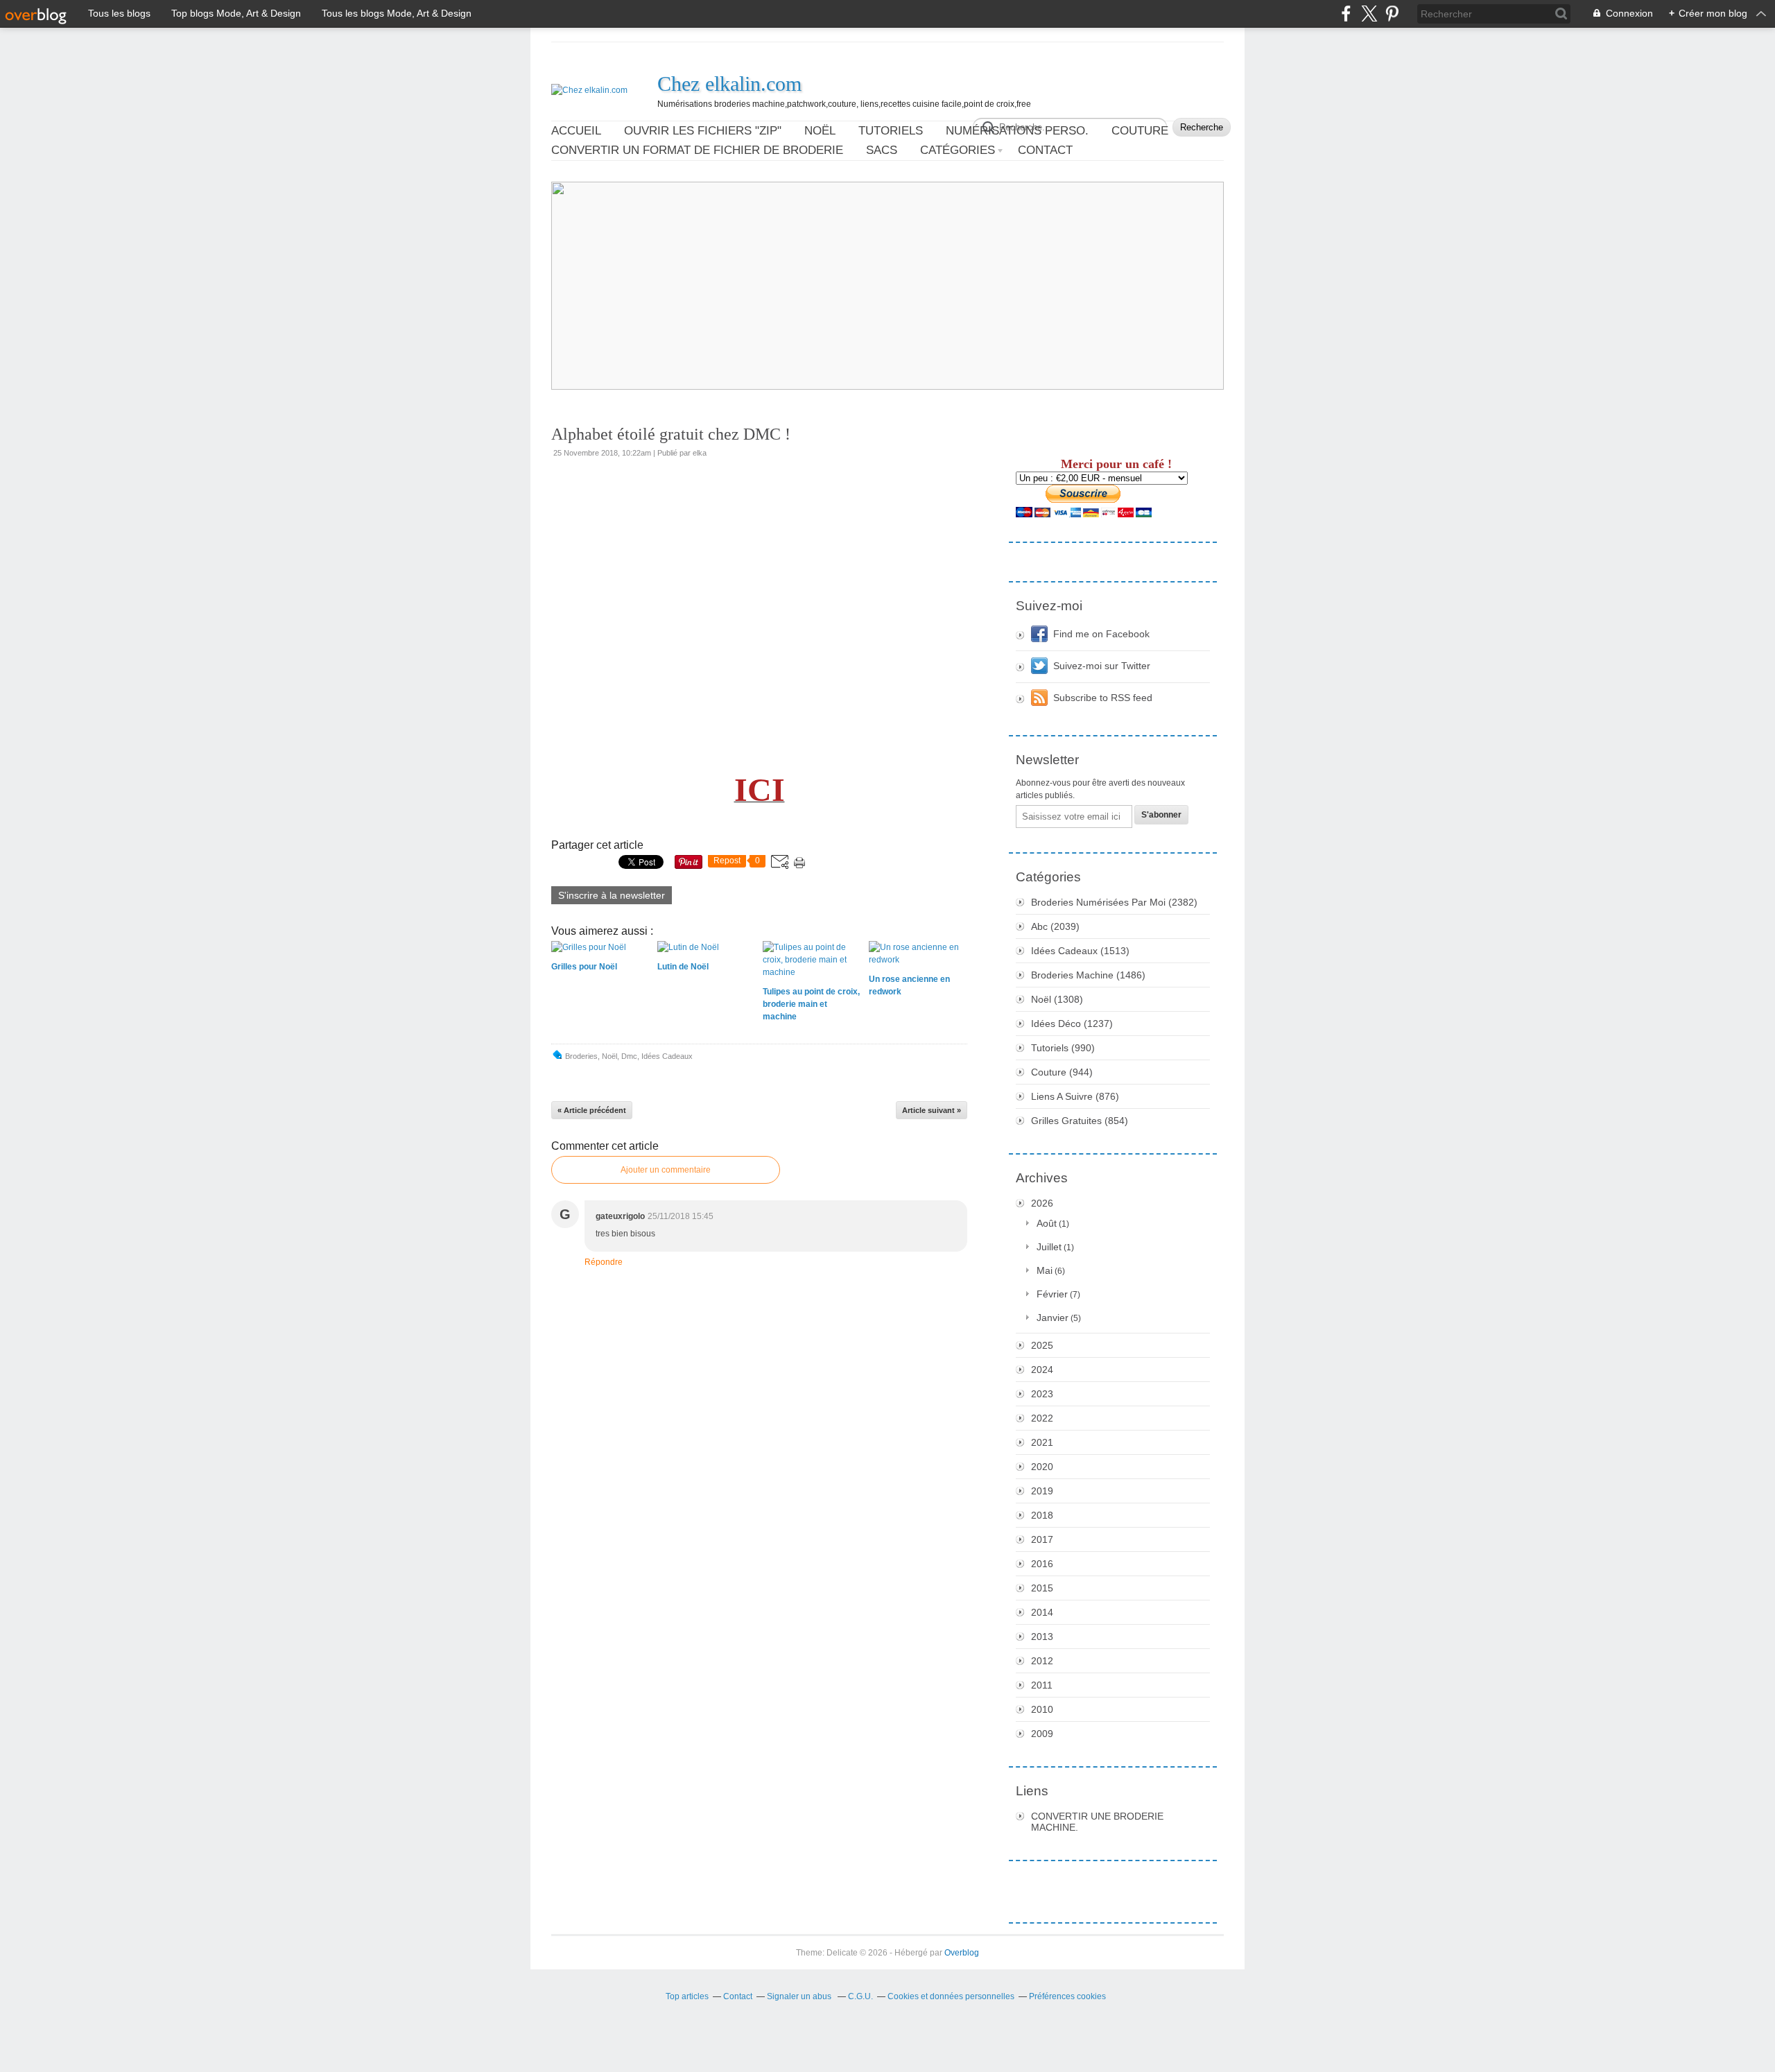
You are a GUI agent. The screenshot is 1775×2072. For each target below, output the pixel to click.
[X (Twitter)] (1369, 14)
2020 (1042, 1467)
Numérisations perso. (1017, 131)
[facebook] (1346, 14)
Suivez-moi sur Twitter (1102, 666)
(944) (1062, 1072)
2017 (1042, 1539)
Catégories (958, 150)
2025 (1042, 1345)
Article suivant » (932, 1110)
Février (1052, 1294)
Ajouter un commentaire (666, 1170)
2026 (1042, 1203)
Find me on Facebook (1101, 634)
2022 (1042, 1418)
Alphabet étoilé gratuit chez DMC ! (671, 434)
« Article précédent (592, 1110)
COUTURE (1140, 131)
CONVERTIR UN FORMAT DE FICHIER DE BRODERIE (697, 150)
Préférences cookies (1067, 1996)
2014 (1042, 1612)
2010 (1042, 1709)
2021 (1042, 1442)
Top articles (687, 1996)
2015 (1042, 1588)
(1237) (1072, 1024)
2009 (1042, 1734)
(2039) (1055, 926)
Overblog (962, 1953)
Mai (1045, 1270)
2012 (1042, 1661)
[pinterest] (1392, 14)
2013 (1042, 1637)
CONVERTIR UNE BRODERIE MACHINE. (1097, 1822)
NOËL (820, 131)
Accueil (576, 131)
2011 (1042, 1685)
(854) (1080, 1121)
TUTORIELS (891, 131)
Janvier (1053, 1318)
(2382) (1114, 902)
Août (1047, 1223)
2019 (1042, 1491)
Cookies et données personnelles (951, 1996)
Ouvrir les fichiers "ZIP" (703, 131)
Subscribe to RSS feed (1103, 698)
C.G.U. (860, 1996)
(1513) (1080, 951)
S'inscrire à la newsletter (612, 895)
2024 (1042, 1370)
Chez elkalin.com (729, 84)
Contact (1045, 150)
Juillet (1049, 1247)
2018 (1042, 1515)
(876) (1075, 1096)
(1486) (1088, 975)
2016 (1042, 1564)
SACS (882, 150)
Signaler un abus (800, 1996)
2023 (1042, 1394)
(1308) (1057, 999)
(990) (1063, 1048)
